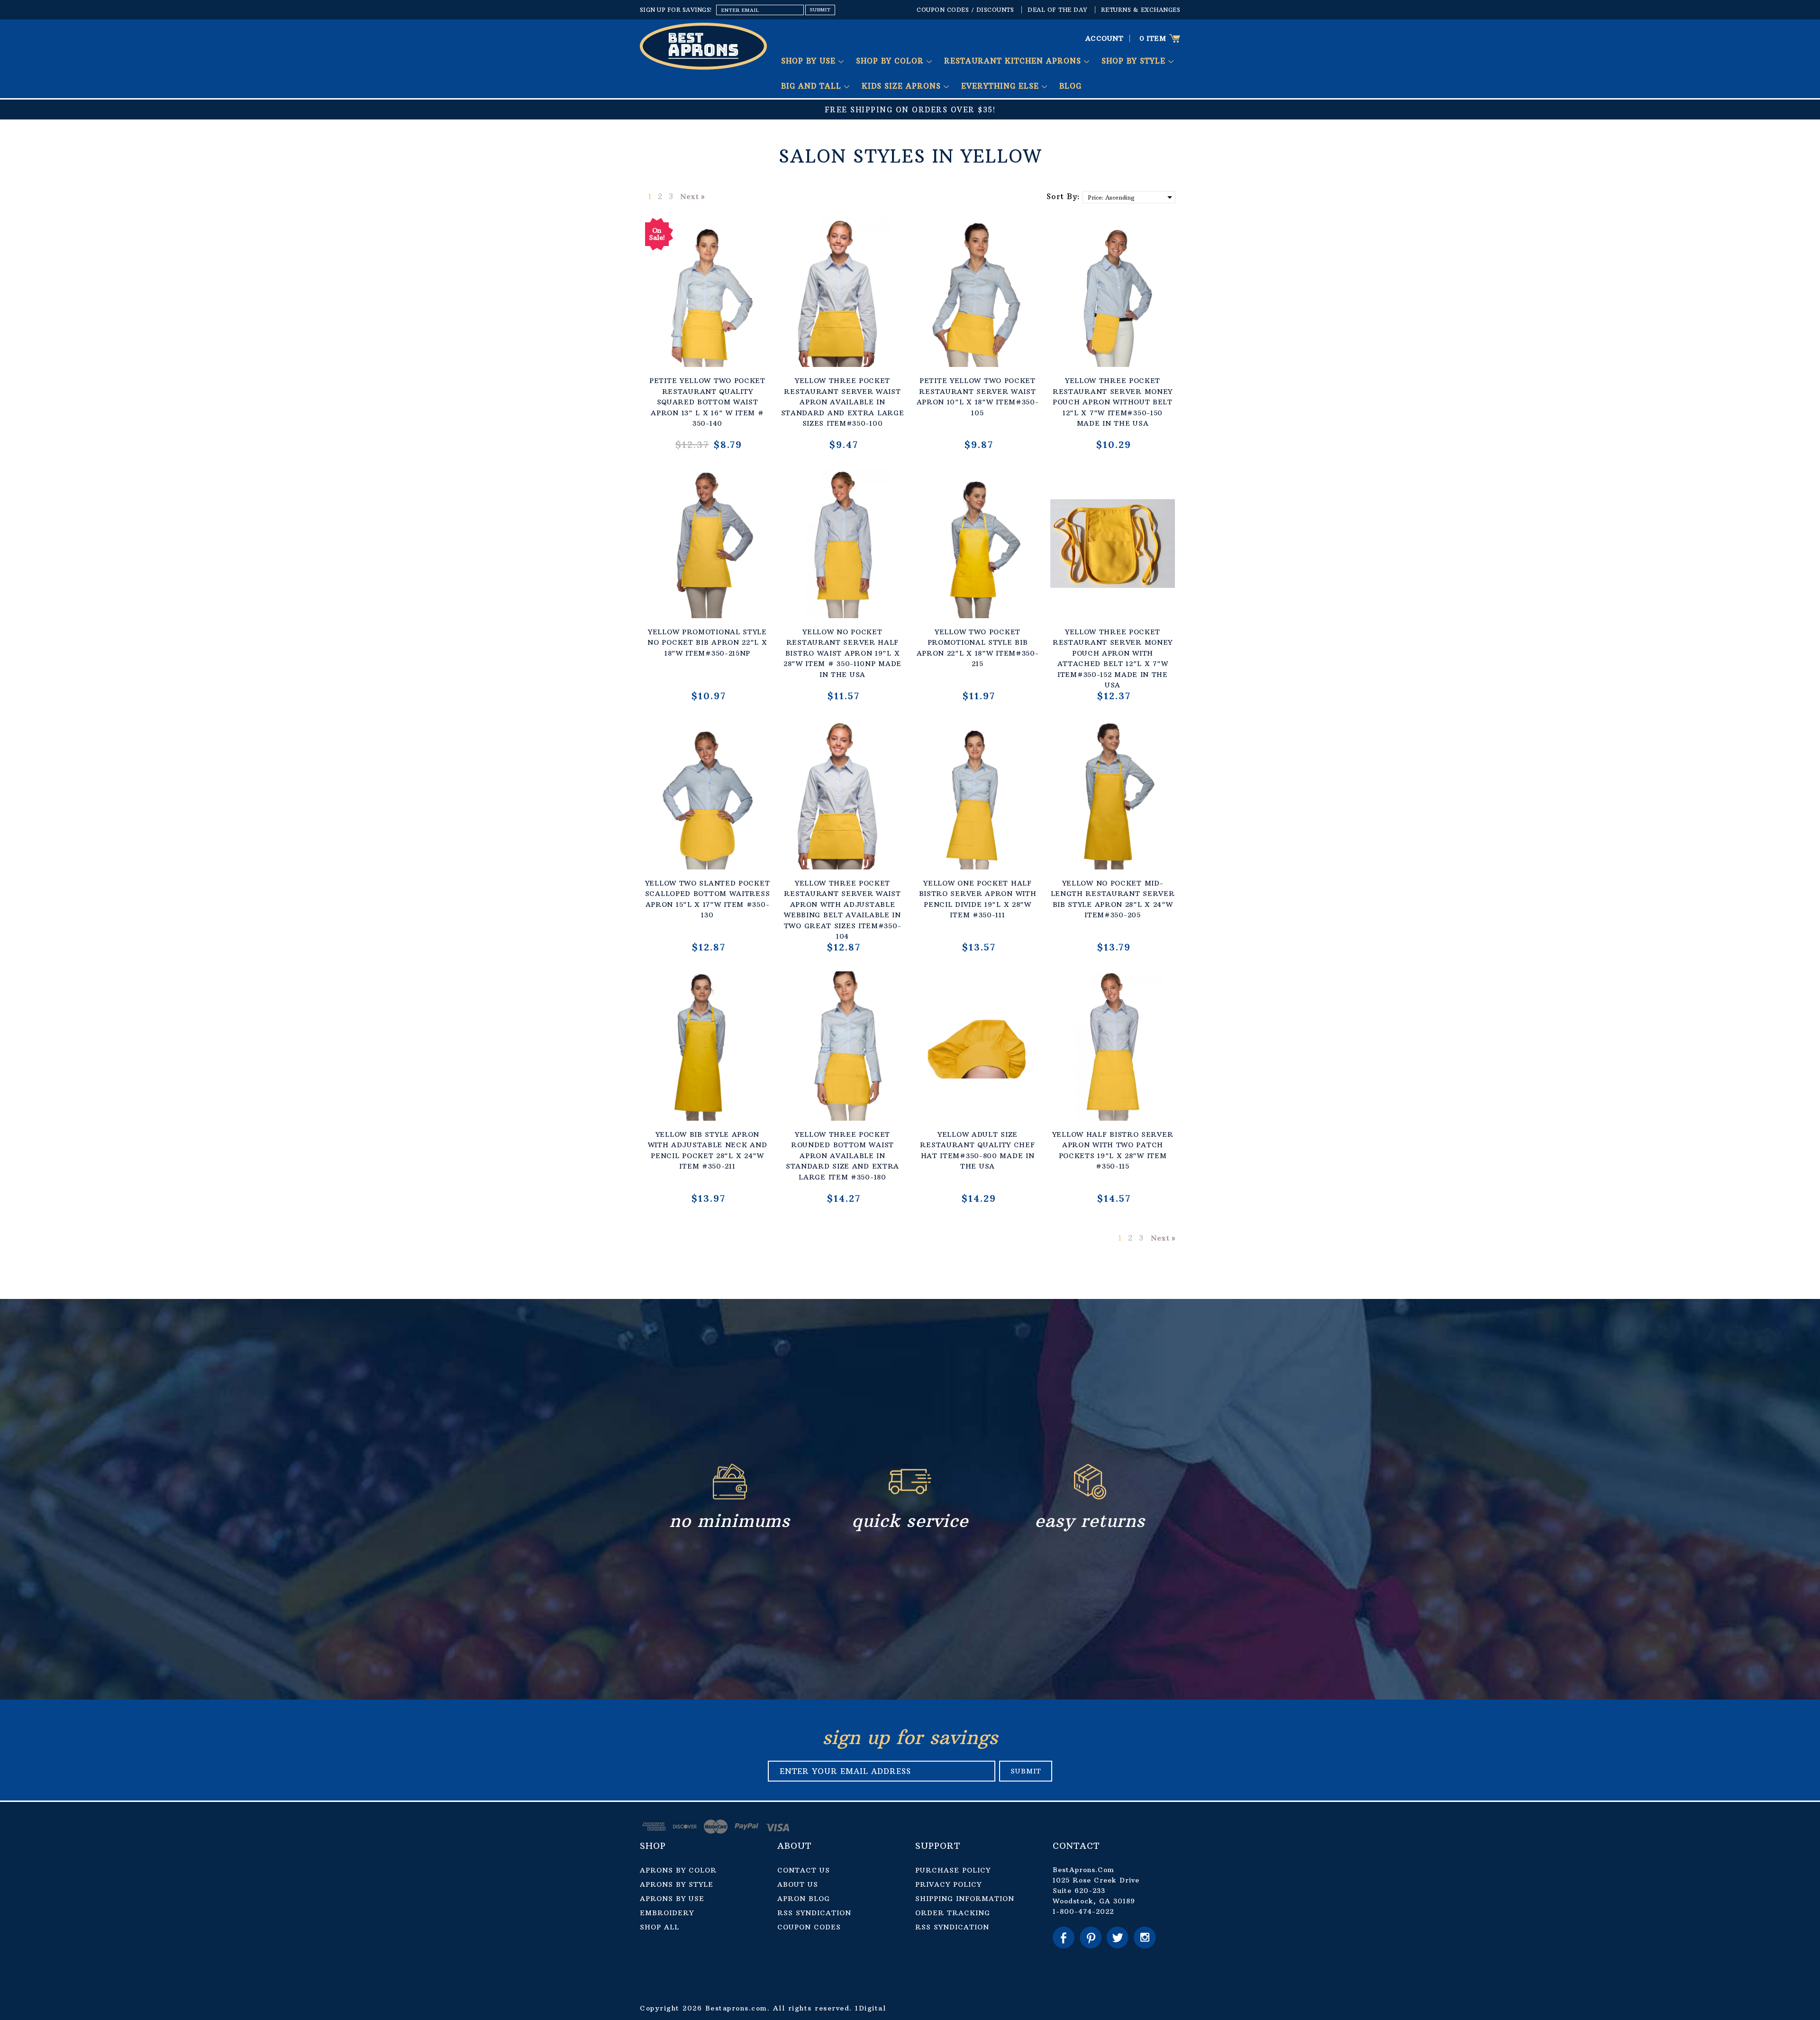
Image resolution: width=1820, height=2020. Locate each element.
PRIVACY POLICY (948, 1884)
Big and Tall (813, 86)
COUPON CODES (809, 1927)
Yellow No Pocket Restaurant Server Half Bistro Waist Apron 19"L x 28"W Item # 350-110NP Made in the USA (842, 653)
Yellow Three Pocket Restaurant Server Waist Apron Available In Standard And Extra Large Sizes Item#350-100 (843, 402)
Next (689, 196)
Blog (1070, 86)
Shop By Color (891, 61)
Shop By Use (810, 61)
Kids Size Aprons (903, 86)
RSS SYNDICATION (814, 1913)
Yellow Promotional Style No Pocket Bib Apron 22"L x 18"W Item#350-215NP (707, 643)
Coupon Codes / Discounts (965, 10)
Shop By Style (1135, 61)
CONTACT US (804, 1870)
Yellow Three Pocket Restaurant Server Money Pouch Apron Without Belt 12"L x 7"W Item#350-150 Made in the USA (1113, 402)
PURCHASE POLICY (953, 1870)
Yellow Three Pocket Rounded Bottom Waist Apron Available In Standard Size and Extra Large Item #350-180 (842, 1156)
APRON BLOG (804, 1899)
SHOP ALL (660, 1927)
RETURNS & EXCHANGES (1141, 10)
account (1105, 38)
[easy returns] (1090, 1497)
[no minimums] (730, 1497)
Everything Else (1001, 86)
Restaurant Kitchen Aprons (1014, 61)
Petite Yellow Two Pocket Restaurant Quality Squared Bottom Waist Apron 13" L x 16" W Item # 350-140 (707, 402)
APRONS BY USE (672, 1899)
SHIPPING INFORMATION (965, 1899)
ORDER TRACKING (953, 1913)
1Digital (870, 2008)
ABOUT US (798, 1884)
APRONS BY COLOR (678, 1870)
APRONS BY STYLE (677, 1884)
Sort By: (1063, 196)
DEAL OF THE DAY (1057, 10)
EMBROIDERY (667, 1913)
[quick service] (910, 1497)
